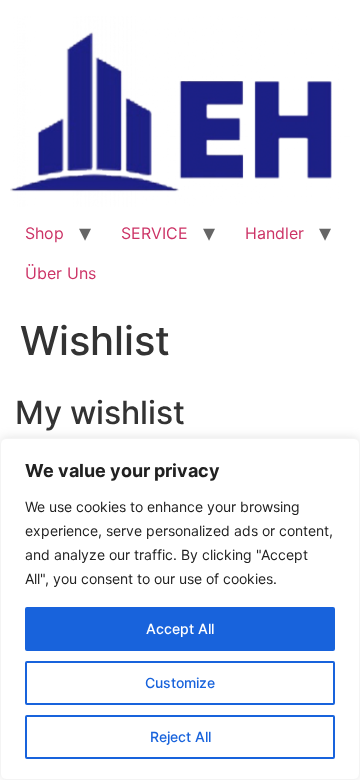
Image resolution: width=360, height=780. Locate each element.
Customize (180, 682)
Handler (274, 233)
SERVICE (154, 233)
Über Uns (60, 273)
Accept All (180, 628)
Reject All (180, 736)
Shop (44, 233)
